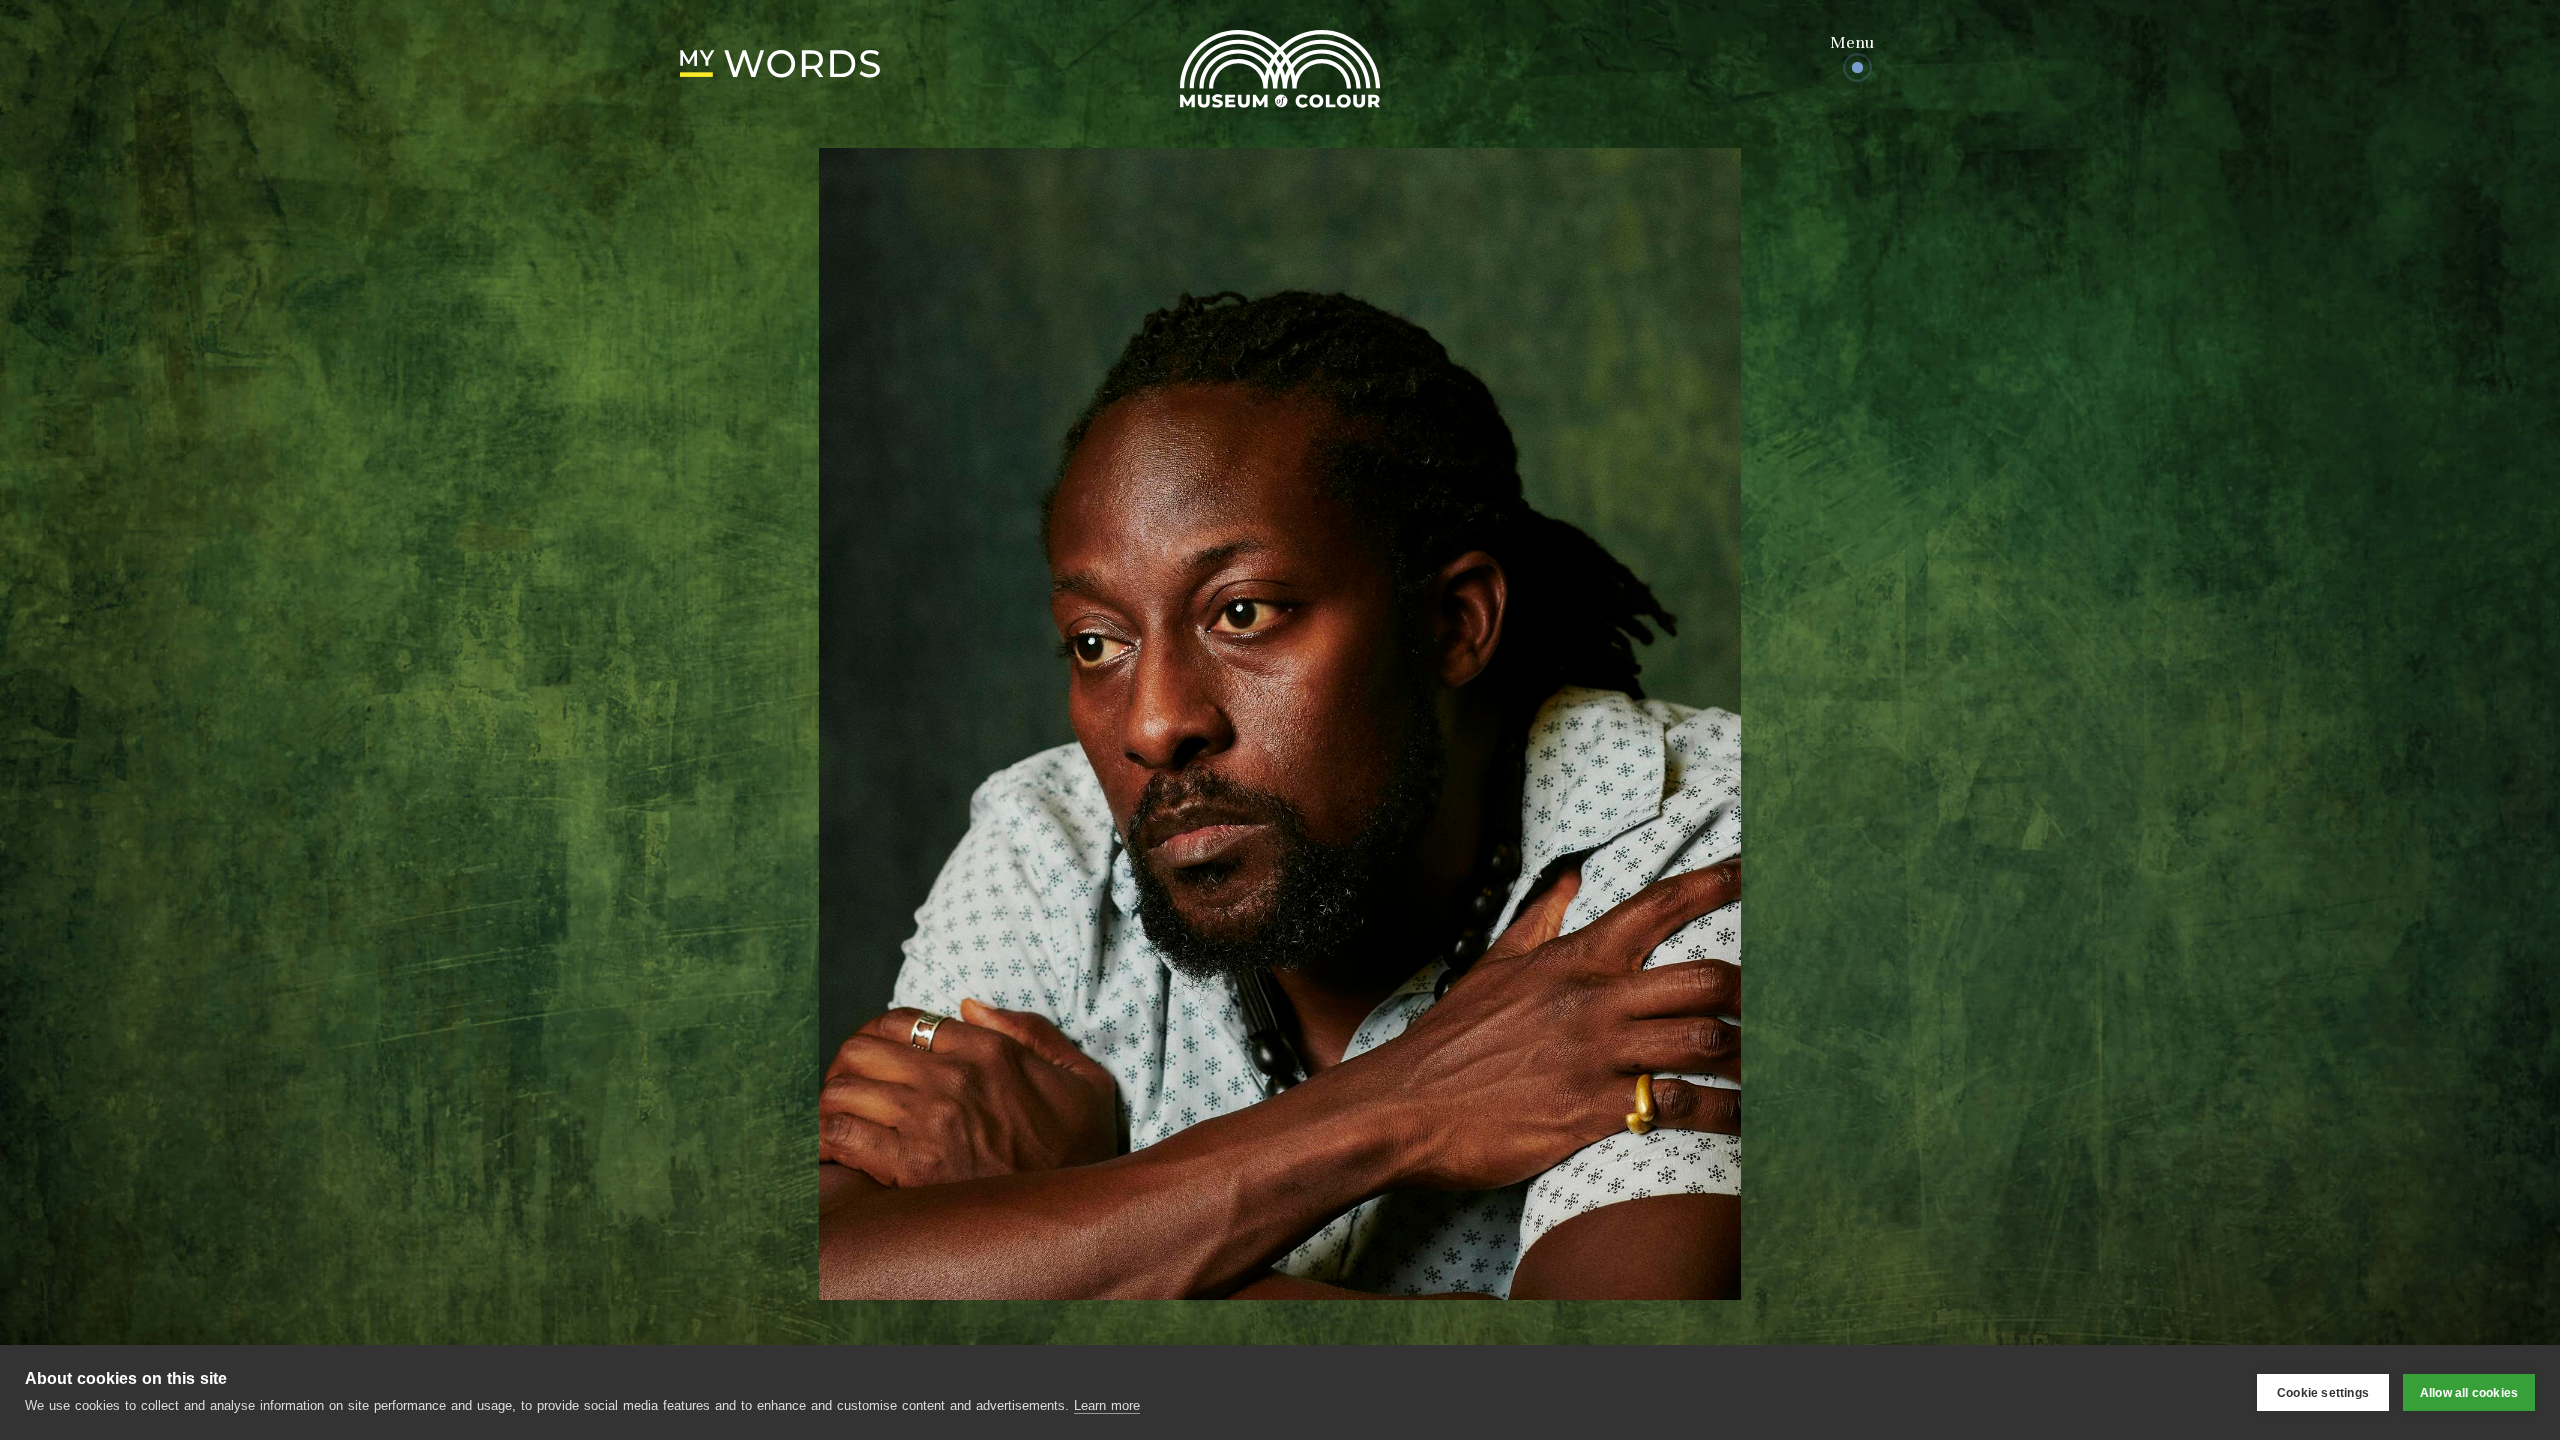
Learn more (1107, 1405)
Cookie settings (2323, 1393)
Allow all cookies (2469, 1393)
